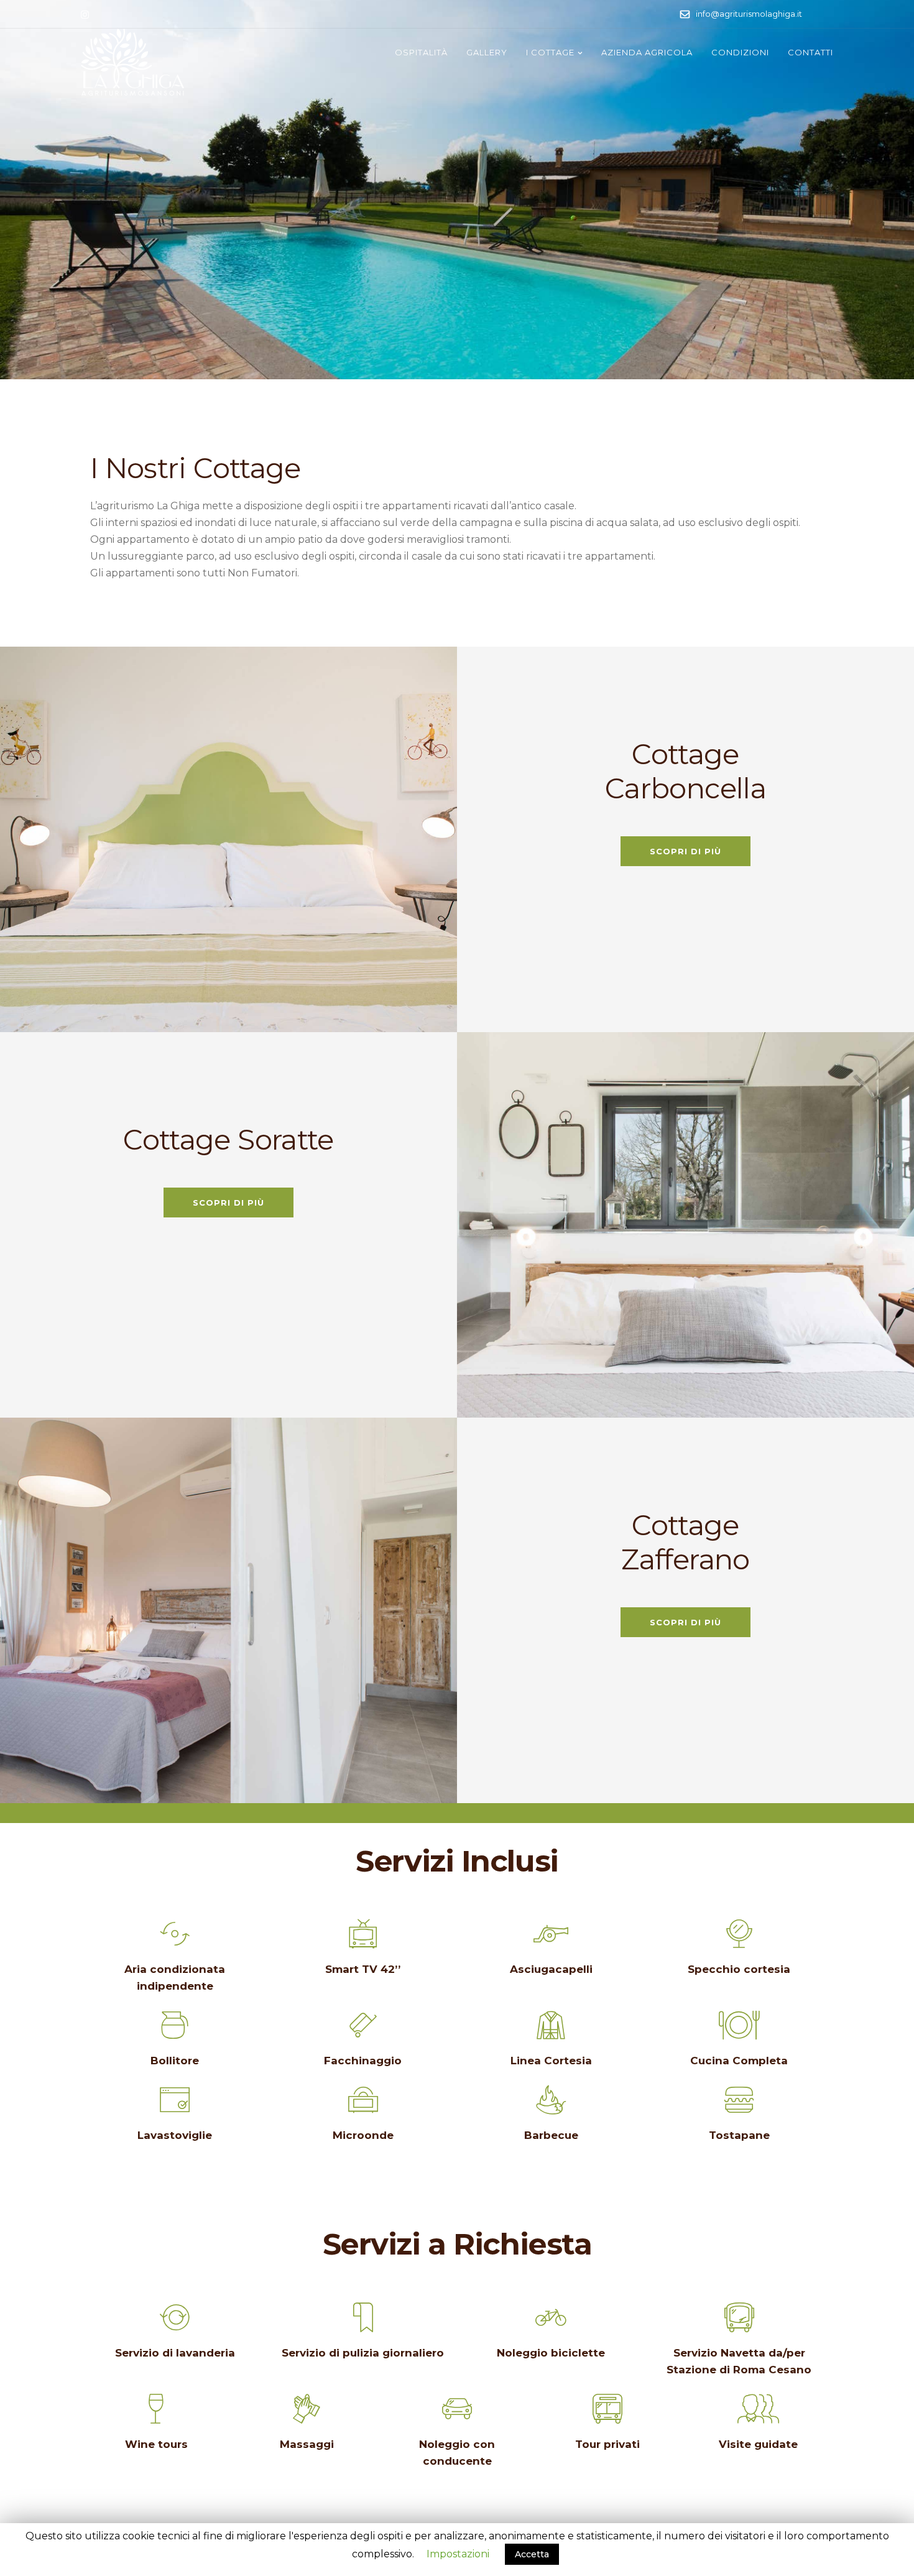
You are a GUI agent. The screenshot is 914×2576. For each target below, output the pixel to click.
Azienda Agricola (647, 52)
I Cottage (550, 52)
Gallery (487, 52)
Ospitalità (421, 52)
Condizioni (740, 52)
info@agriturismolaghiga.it (749, 14)
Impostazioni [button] (458, 2554)
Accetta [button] (532, 2554)
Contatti (810, 52)
